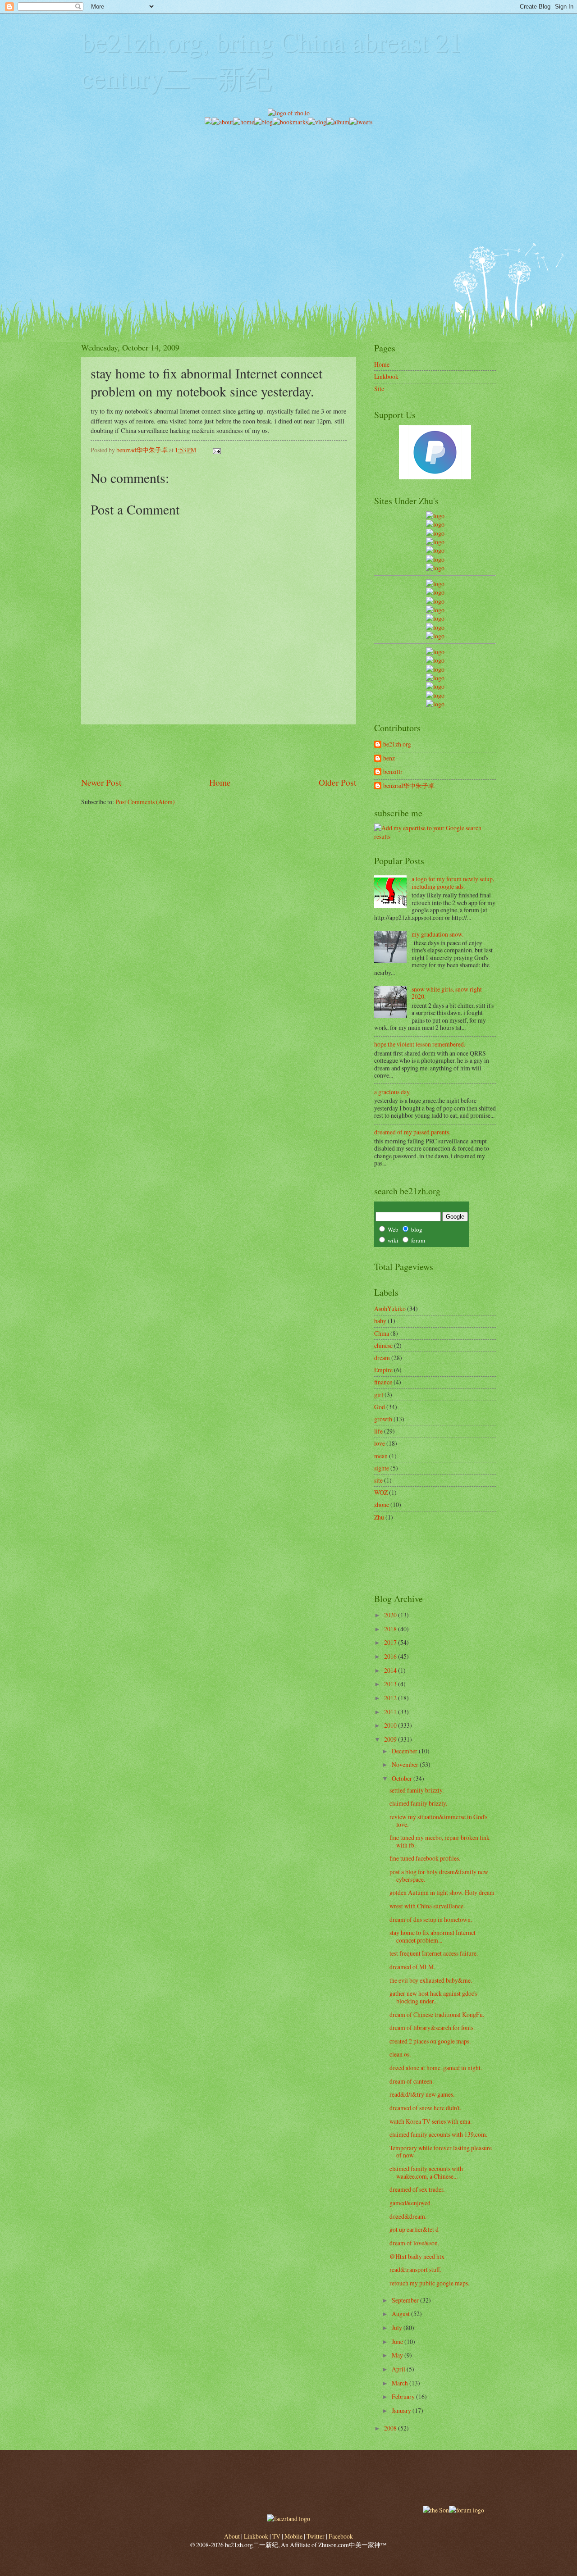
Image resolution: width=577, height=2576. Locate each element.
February (404, 2396)
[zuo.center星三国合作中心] (435, 686)
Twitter (316, 2536)
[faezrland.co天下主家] (435, 660)
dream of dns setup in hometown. (431, 1919)
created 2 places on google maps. (430, 2041)
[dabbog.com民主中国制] (435, 669)
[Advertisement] (288, 190)
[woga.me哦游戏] (435, 678)
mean (381, 1456)
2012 (391, 1698)
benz (389, 758)
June (398, 2342)
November (406, 1764)
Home (220, 782)
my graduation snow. (437, 934)
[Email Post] (216, 450)
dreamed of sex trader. (417, 2189)
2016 (391, 1656)
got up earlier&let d (414, 2229)
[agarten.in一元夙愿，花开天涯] (435, 559)
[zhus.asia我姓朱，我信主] (435, 550)
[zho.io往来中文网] (435, 533)
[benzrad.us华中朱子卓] (435, 524)
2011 (391, 1712)
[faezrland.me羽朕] (435, 542)
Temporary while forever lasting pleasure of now (441, 2152)
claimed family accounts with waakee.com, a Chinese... (426, 2172)
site (378, 1480)
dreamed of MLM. (412, 1967)
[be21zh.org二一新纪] (435, 516)
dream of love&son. (414, 2243)
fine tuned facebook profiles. (425, 1858)
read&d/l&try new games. (422, 2094)
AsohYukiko (390, 1308)
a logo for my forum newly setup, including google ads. (453, 883)
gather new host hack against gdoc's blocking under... (433, 1997)
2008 (391, 2428)
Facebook (341, 2536)
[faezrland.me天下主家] (288, 2519)
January (402, 2410)
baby (380, 1321)
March (401, 2383)
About (232, 2536)
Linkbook (386, 376)
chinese (383, 1345)
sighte (382, 1468)
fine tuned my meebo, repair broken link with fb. (440, 1841)
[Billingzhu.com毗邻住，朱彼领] (435, 592)
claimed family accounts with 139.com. (438, 2134)
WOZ (381, 1492)
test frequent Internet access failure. (434, 1953)
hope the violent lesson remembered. (420, 1044)
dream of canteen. (412, 2081)
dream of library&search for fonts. (432, 2028)
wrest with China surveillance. (427, 1906)
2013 (391, 1684)
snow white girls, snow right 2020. (447, 993)
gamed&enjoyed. (411, 2203)
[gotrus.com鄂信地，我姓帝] (435, 584)
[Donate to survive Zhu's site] (435, 477)
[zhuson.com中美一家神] (435, 601)
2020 (391, 1615)
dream (382, 1358)
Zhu (379, 1517)
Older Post (337, 782)
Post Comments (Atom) (145, 802)
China (382, 1333)
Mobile (293, 2536)
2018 (391, 1629)
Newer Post (101, 782)
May (398, 2355)
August (401, 2314)
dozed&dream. (408, 2216)
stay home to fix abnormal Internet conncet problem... (433, 1936)
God (380, 1407)
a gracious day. (392, 1092)
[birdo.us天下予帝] (435, 627)
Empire (383, 1370)
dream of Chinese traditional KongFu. (437, 2014)
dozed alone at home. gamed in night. (436, 2068)
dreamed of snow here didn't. (425, 2108)
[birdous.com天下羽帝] (435, 636)
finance (383, 1382)
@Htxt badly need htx (417, 2256)
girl (379, 1395)
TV (276, 2536)
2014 (391, 1670)
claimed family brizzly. (418, 1803)
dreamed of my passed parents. (412, 1132)
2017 (391, 1642)
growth (383, 1419)
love (380, 1443)
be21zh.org (397, 744)
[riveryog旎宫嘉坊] (435, 568)
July (398, 2328)
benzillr (393, 772)
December (405, 1751)
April (399, 2369)
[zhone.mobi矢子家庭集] (435, 618)
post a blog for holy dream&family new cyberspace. (439, 1875)
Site (379, 389)
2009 (391, 1739)
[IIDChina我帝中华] (435, 610)
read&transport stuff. (415, 2269)
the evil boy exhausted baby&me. (431, 1980)
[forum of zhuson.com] (467, 2510)
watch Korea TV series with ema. (430, 2121)
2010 (391, 1725)
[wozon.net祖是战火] (435, 652)
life (378, 1431)
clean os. (400, 2054)
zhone (382, 1504)
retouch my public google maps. (429, 2283)
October (403, 1778)
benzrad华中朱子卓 (409, 786)
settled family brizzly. (417, 1790)
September (406, 2300)
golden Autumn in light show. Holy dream (442, 1892)
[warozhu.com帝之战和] (435, 695)
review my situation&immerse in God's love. (438, 1820)
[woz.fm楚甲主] (435, 704)
